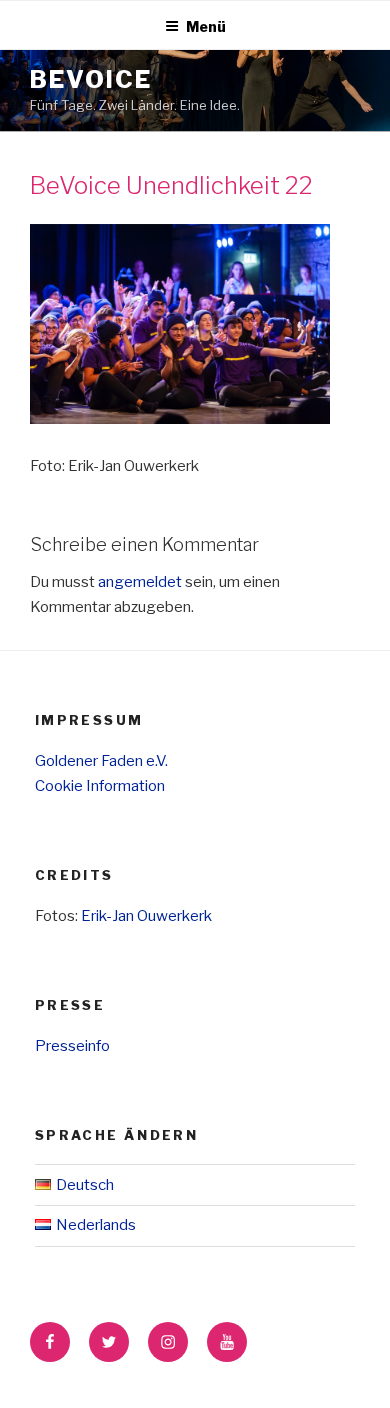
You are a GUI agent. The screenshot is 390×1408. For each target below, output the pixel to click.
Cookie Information (100, 786)
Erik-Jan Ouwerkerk (146, 916)
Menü (206, 26)
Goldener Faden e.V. (101, 761)
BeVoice (90, 79)
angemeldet (140, 582)
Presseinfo (72, 1046)
